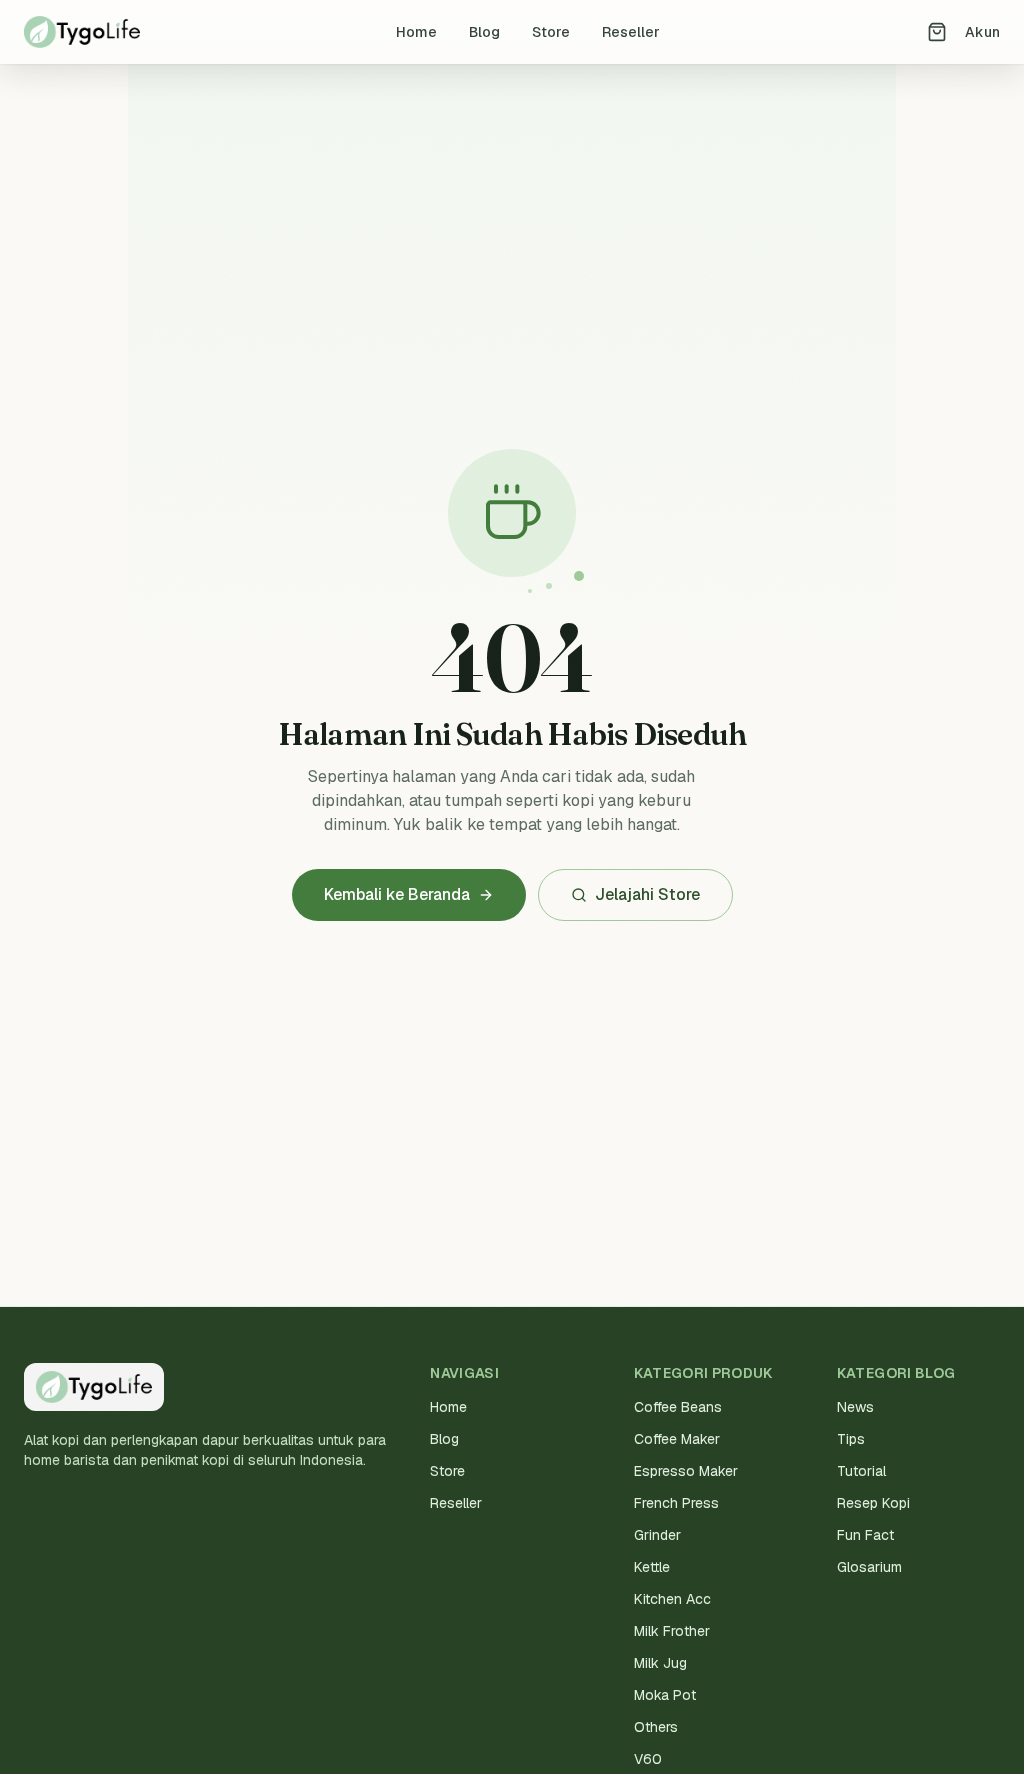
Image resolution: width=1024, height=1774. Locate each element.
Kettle (652, 1567)
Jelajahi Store (647, 894)
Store (551, 32)
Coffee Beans (678, 1407)
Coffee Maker (677, 1439)
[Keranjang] (937, 32)
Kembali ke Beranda (397, 894)
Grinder (657, 1535)
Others (656, 1727)
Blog (484, 32)
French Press (676, 1503)
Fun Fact (865, 1535)
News (855, 1407)
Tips (851, 1439)
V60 (648, 1759)
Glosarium (869, 1567)
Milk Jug (660, 1663)
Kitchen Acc (672, 1599)
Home (416, 32)
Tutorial (861, 1471)
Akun (982, 32)
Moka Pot (665, 1695)
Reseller (631, 32)
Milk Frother (672, 1631)
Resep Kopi (873, 1503)
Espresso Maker (686, 1471)
